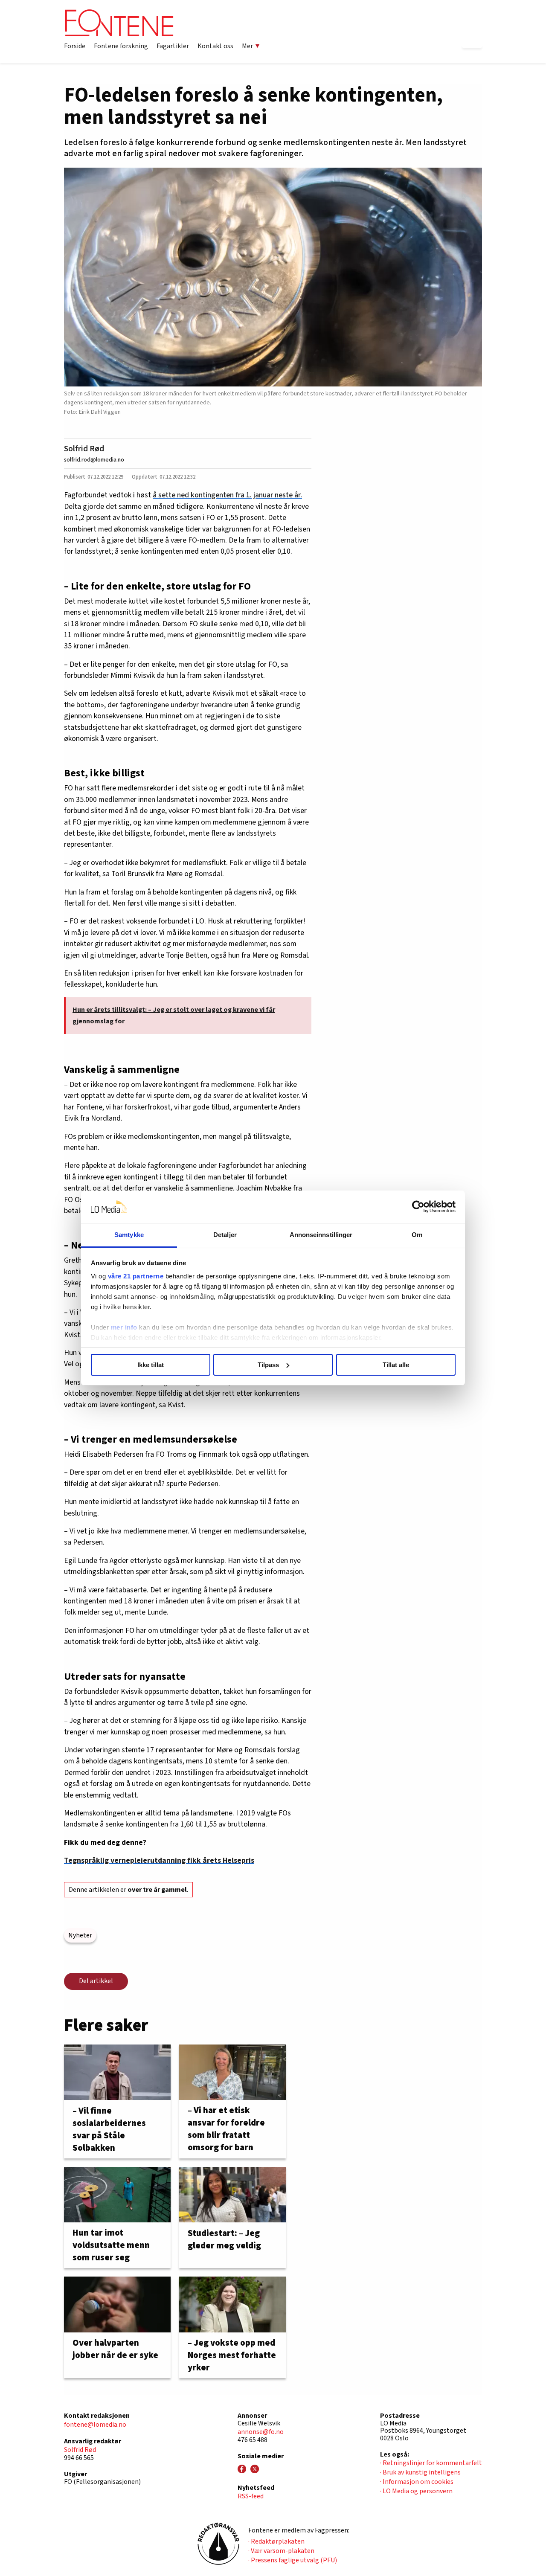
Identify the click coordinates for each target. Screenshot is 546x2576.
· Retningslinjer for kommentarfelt (431, 2463)
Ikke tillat (151, 1365)
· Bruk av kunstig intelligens (420, 2472)
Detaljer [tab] (225, 1235)
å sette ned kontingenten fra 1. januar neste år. (227, 495)
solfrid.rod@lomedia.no (94, 460)
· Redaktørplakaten (276, 2541)
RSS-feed (251, 2496)
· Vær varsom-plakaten (281, 2551)
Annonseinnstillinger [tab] (321, 1235)
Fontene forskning (121, 46)
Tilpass (268, 1365)
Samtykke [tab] (129, 1235)
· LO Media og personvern (416, 2491)
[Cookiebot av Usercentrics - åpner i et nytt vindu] (418, 1207)
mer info (124, 1327)
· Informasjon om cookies (417, 2482)
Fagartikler (173, 46)
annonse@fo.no (261, 2432)
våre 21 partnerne (136, 1276)
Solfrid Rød (84, 449)
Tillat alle (396, 1365)
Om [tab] (417, 1235)
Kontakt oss (215, 46)
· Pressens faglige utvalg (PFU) (293, 2560)
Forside (75, 46)
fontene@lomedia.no (95, 2425)
